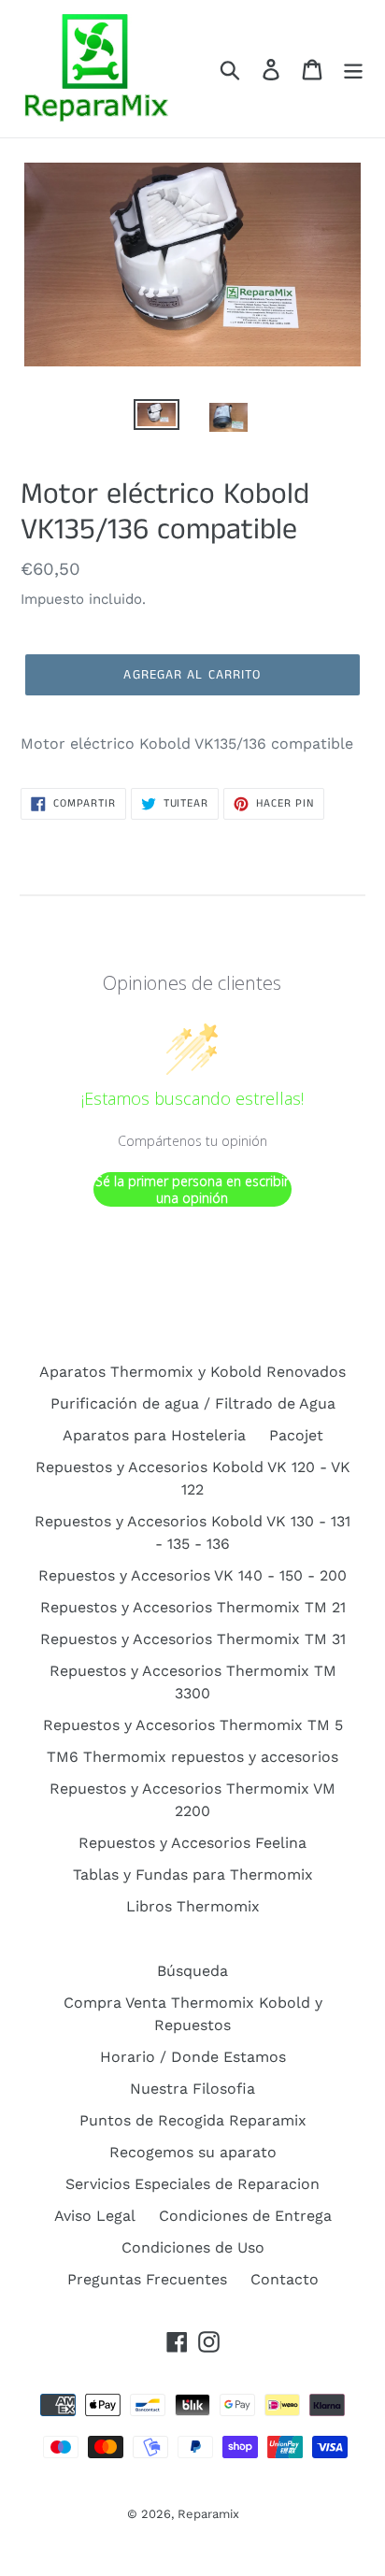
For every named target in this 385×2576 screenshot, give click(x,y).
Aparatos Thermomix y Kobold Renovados (192, 1372)
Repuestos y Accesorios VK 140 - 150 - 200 (192, 1575)
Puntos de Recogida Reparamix (193, 2120)
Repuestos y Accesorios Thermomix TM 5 (193, 1725)
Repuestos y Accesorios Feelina (192, 1843)
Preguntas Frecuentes (147, 2279)
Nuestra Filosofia (192, 2089)
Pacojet (296, 1435)
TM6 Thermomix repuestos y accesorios (192, 1757)
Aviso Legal (95, 2216)
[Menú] (353, 69)
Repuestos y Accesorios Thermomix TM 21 (193, 1607)
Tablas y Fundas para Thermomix (193, 1875)
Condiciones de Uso (193, 2247)
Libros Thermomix (193, 1906)
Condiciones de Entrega (245, 2216)
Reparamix (208, 2514)
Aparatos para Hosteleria (154, 1435)
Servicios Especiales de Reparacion (192, 2184)
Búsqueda (192, 1971)
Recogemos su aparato (193, 2152)
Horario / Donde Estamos (193, 2057)
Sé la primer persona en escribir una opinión (192, 1189)
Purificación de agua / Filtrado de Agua (193, 1403)
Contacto (285, 2279)
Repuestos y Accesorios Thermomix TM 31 (193, 1639)
